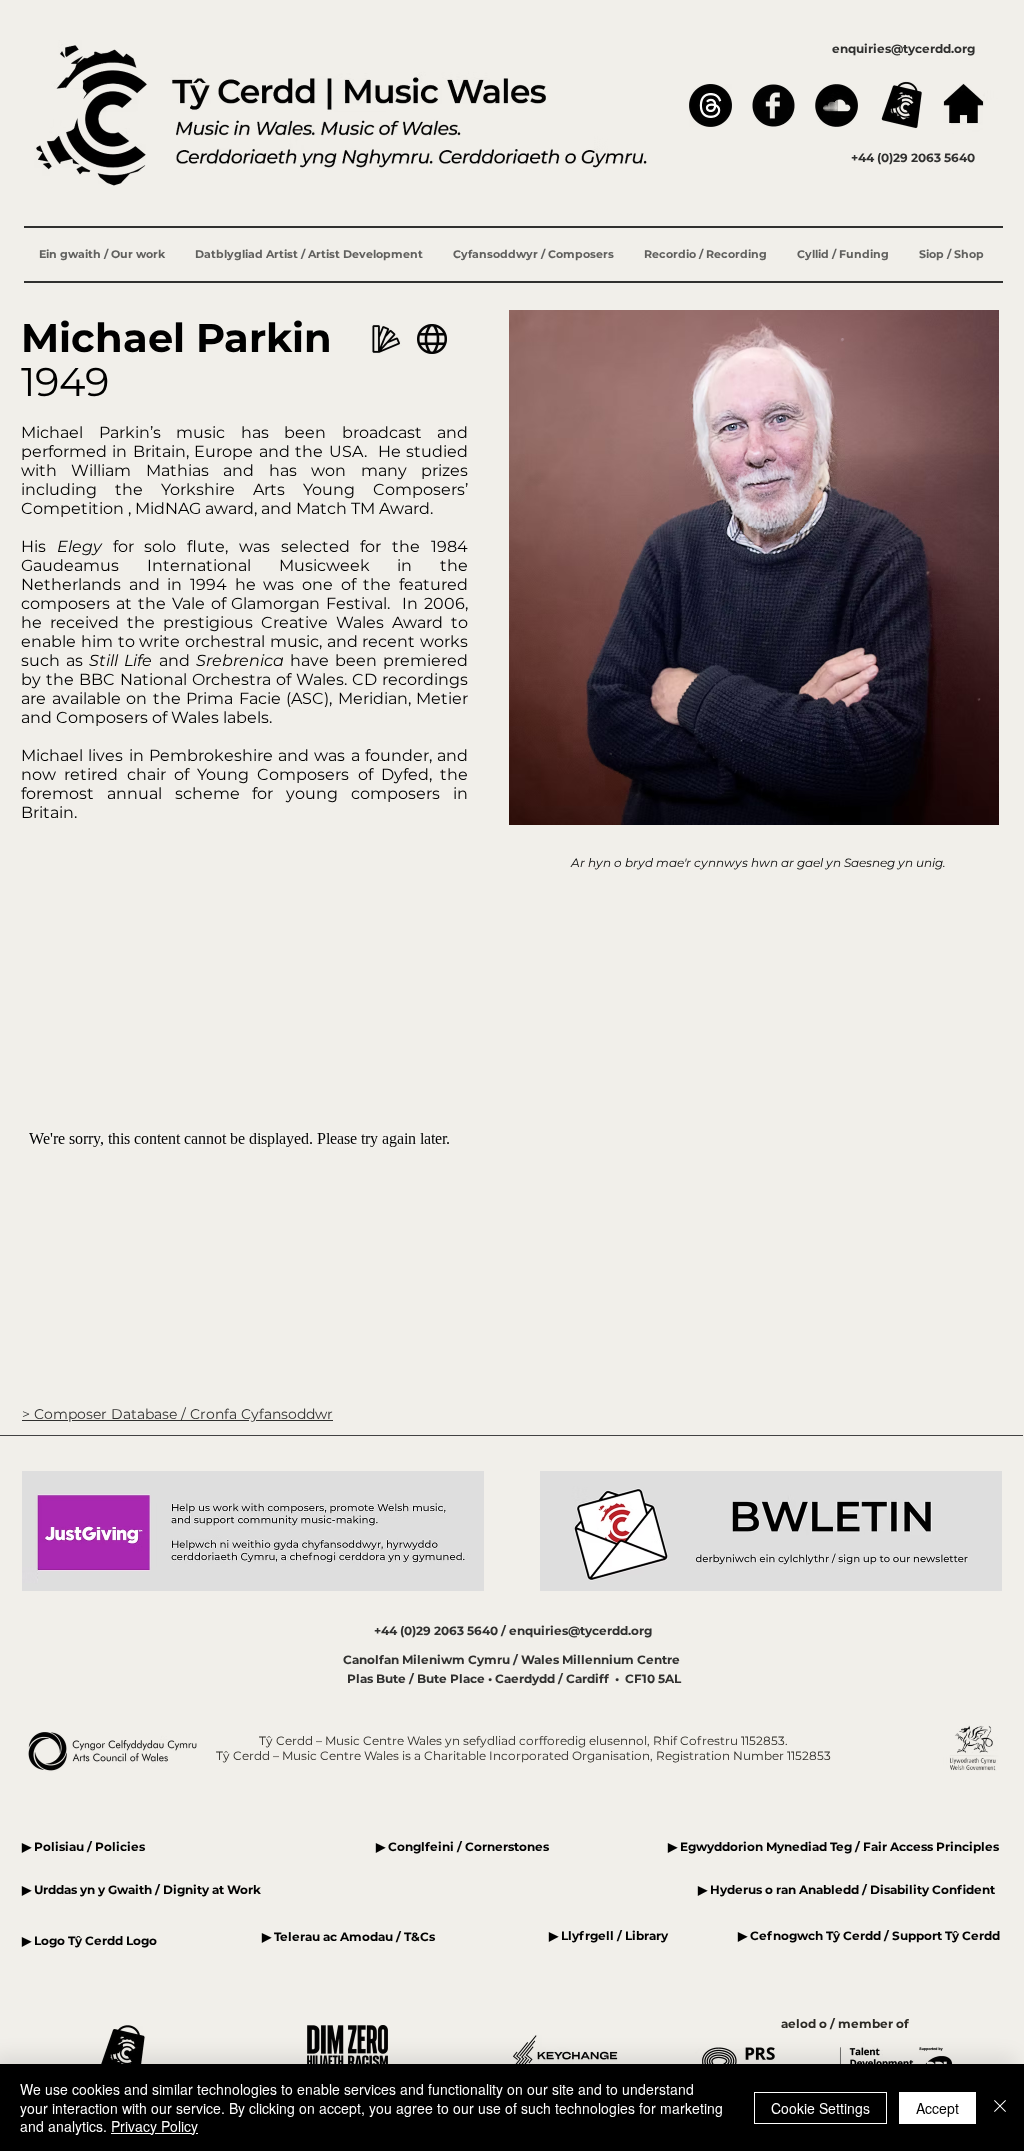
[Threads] (710, 105)
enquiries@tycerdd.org (903, 48)
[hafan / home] (963, 103)
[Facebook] (773, 105)
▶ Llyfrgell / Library (608, 1935)
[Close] (1000, 2107)
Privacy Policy (154, 2126)
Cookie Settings (820, 2108)
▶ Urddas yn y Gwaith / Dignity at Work (141, 1889)
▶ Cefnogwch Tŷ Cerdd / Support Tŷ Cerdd (869, 1935)
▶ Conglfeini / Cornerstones (462, 1846)
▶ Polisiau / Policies (83, 1846)
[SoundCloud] (836, 105)
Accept (937, 2108)
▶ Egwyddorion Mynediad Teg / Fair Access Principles (835, 1846)
